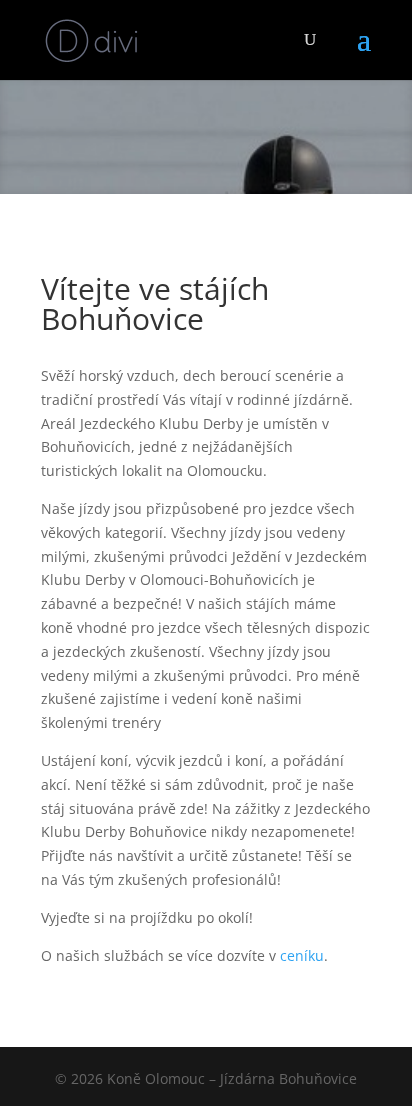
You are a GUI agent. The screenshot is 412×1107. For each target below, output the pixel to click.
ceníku (302, 955)
